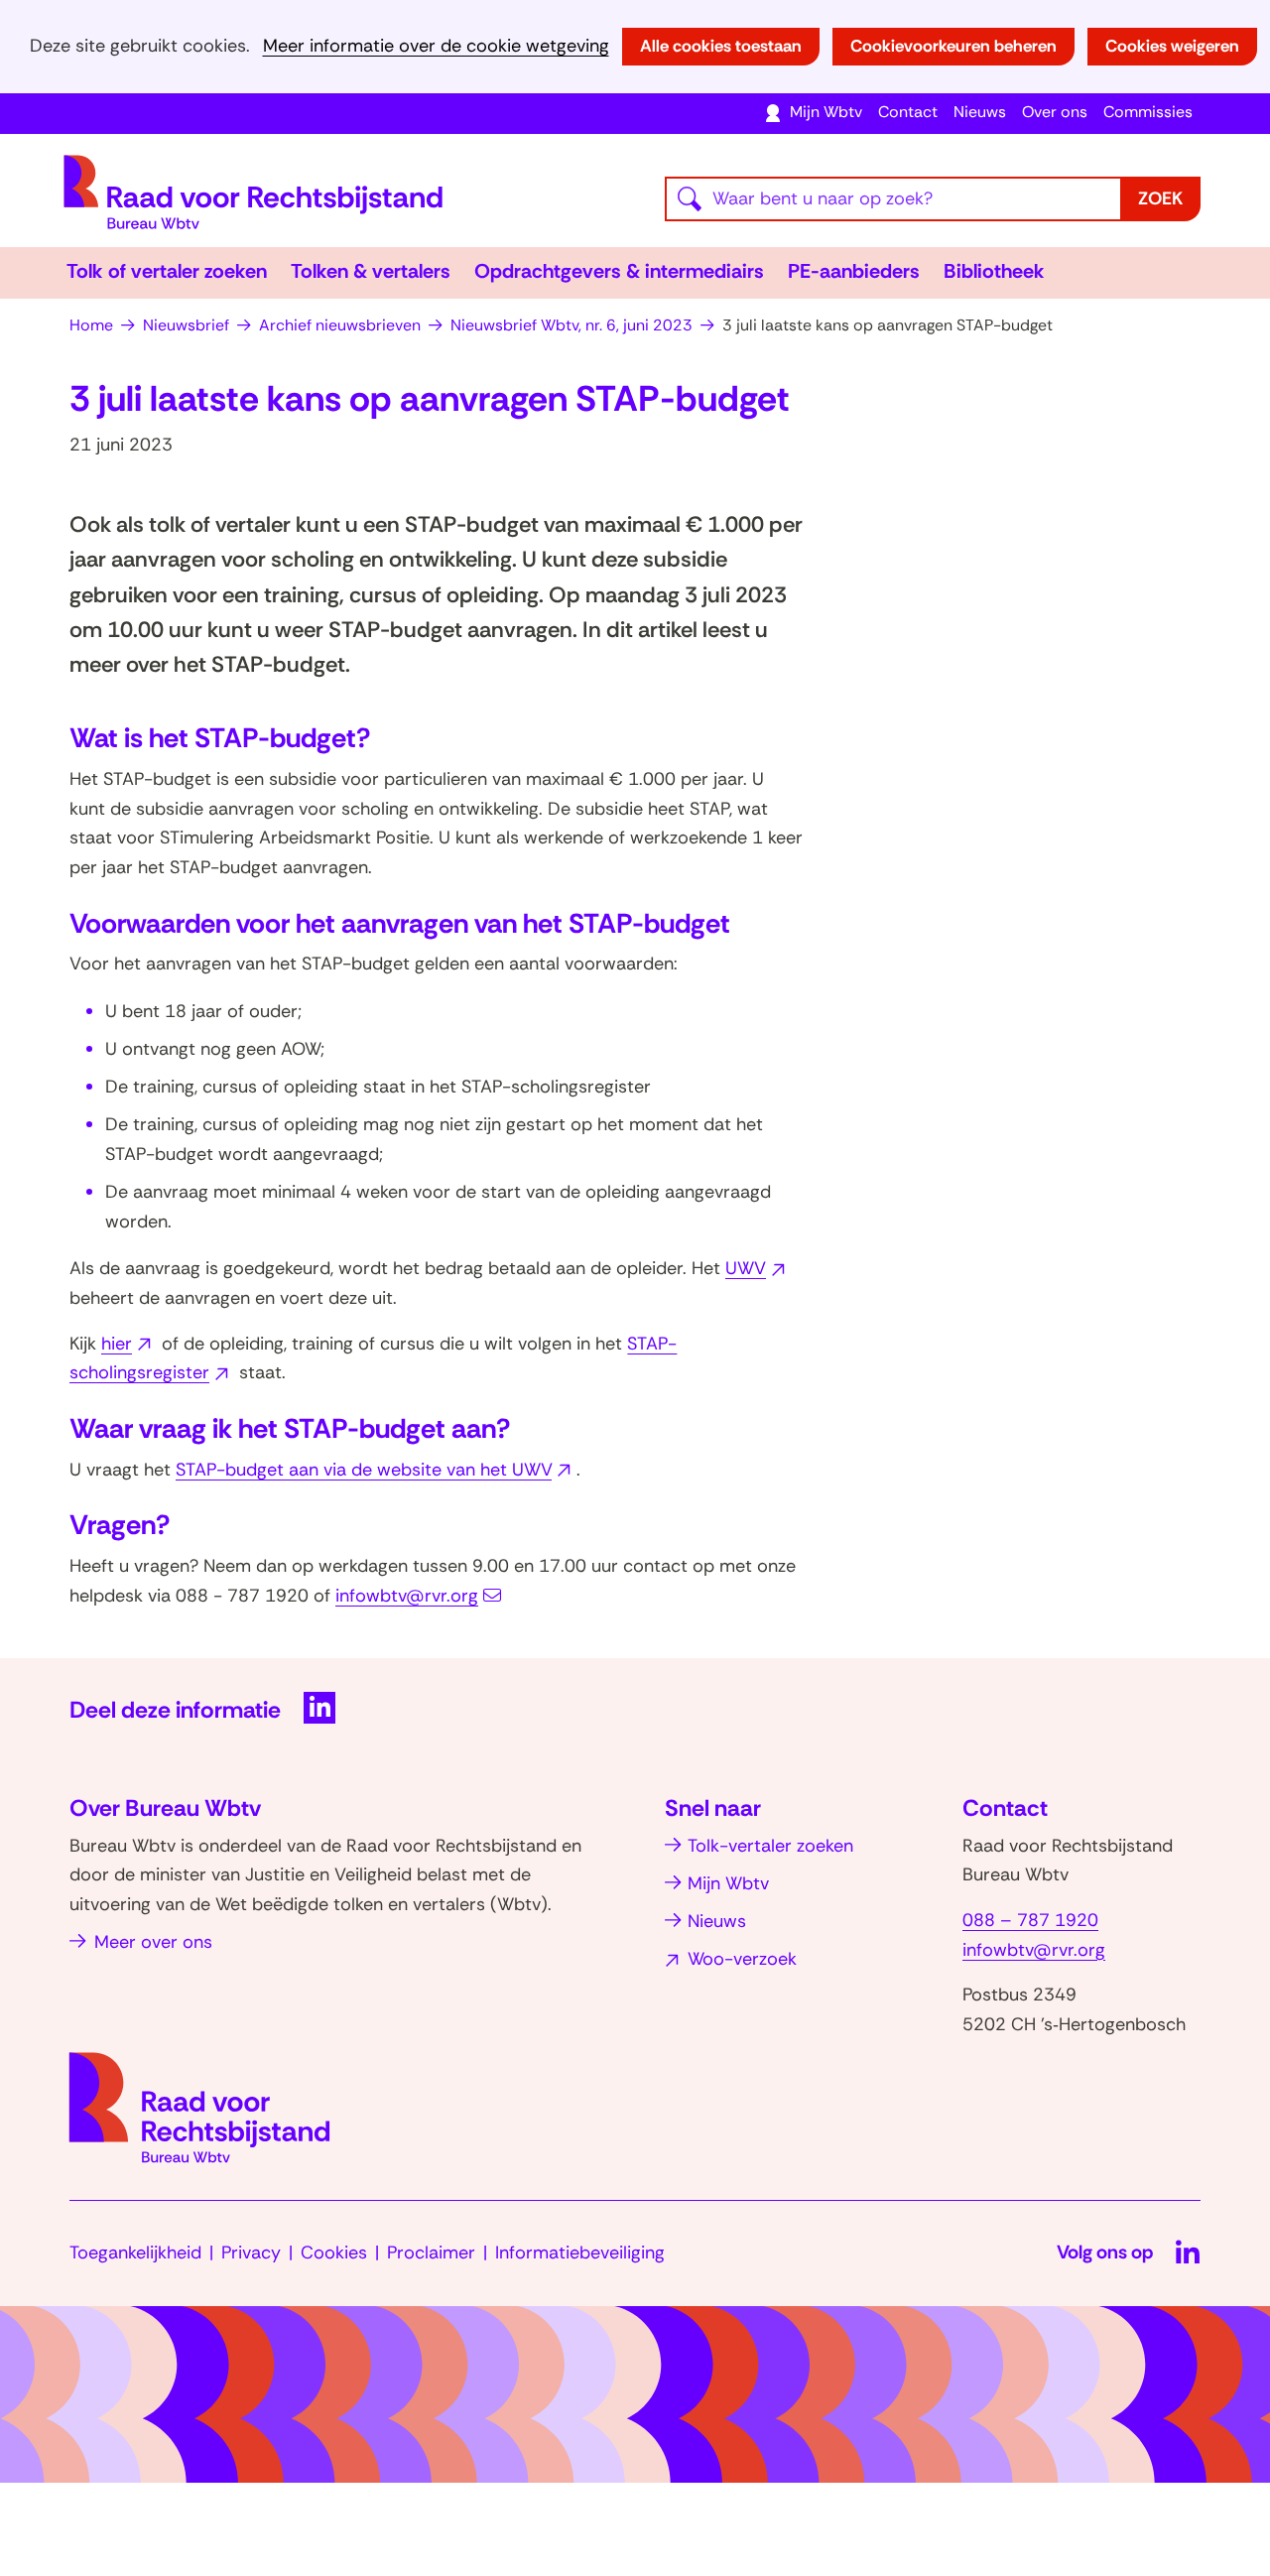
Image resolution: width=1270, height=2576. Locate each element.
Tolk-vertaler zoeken (770, 1846)
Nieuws (980, 112)
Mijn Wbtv (826, 112)
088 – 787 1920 (1030, 1920)
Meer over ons (153, 1942)
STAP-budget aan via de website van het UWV (376, 1470)
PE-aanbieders (854, 271)
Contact (908, 112)
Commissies (1148, 112)
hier (129, 1344)
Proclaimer (431, 2253)
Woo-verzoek (742, 1959)
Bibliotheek (994, 271)
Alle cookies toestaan (721, 46)
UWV (758, 1268)
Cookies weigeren (1172, 46)
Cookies (334, 2253)
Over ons (1055, 112)
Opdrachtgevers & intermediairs (619, 271)
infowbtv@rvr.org (407, 1596)
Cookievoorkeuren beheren (953, 46)
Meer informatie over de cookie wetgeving (436, 46)
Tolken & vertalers (371, 271)
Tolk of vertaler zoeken (167, 271)
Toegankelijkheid (135, 2253)
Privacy (251, 2253)
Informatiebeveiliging (580, 2253)
